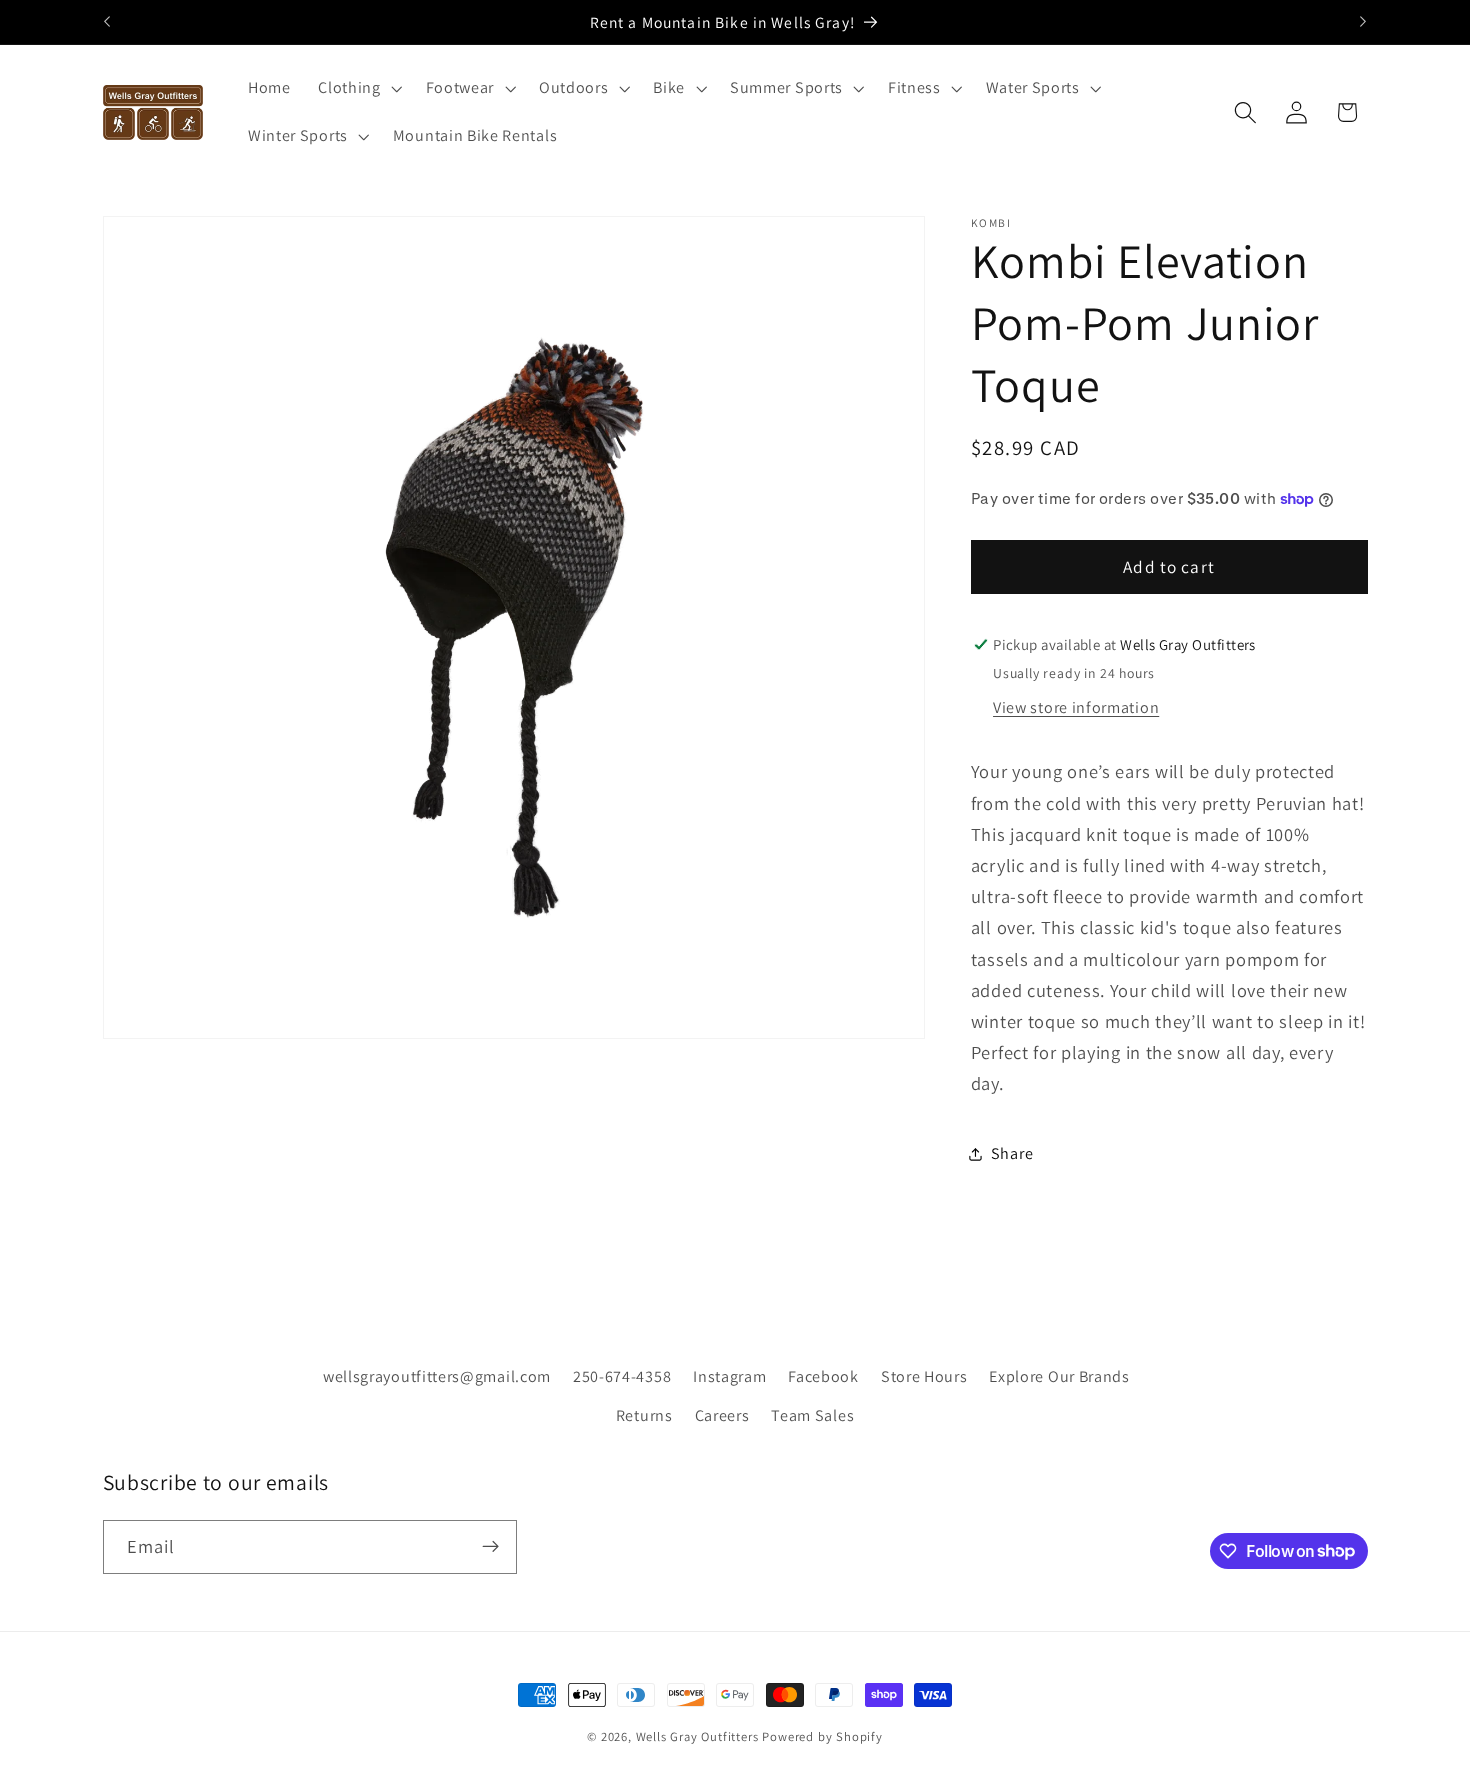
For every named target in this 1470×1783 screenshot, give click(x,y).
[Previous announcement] (107, 22)
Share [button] (1012, 1153)
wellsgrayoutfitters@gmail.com (437, 1375)
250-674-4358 (622, 1375)
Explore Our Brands (1059, 1375)
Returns (644, 1414)
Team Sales (812, 1414)
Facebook (823, 1375)
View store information (1076, 707)
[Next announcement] (1363, 22)
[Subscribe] (490, 1546)
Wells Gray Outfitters (697, 1736)
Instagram (729, 1375)
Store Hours (924, 1375)
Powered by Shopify (822, 1736)
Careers (722, 1414)
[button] (357, 89)
